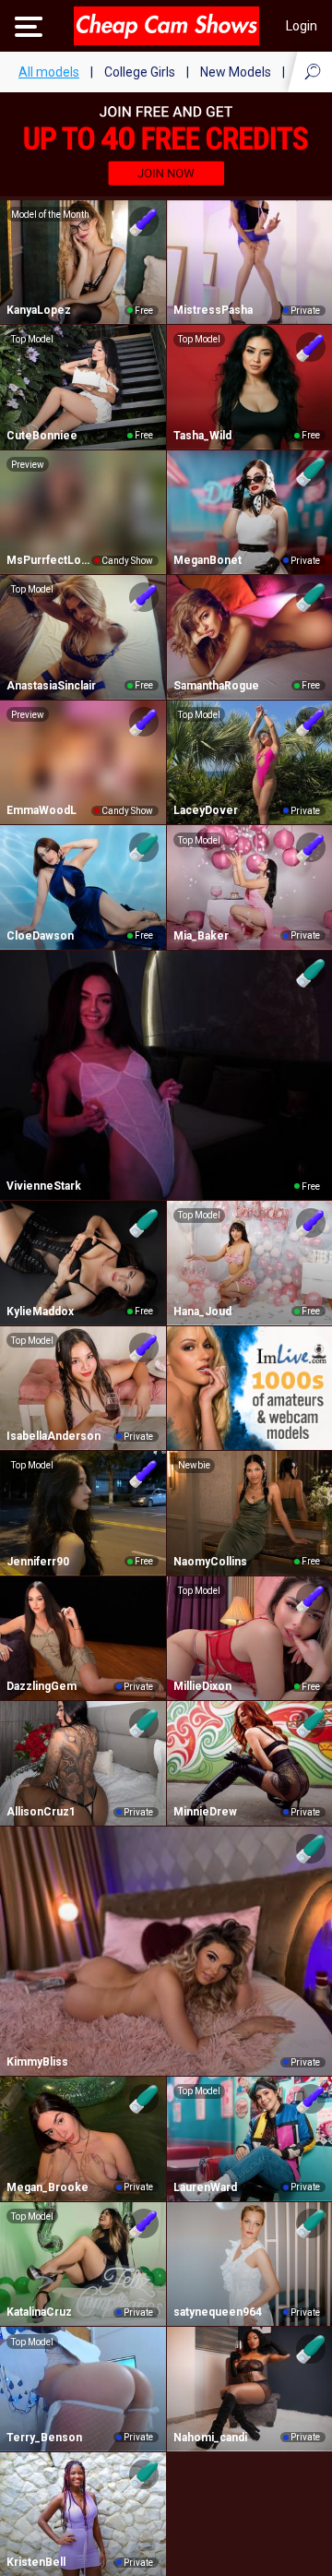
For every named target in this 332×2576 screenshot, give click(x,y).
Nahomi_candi (210, 2438)
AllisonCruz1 (41, 1812)
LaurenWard (205, 2187)
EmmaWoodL (41, 810)
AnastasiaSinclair (51, 686)
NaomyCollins (210, 1562)
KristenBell (36, 2562)
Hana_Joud (202, 1312)
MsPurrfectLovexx (49, 560)
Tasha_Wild (202, 436)
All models (49, 72)
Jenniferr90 (38, 1562)
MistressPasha (213, 310)
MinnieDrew (205, 1812)
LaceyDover (206, 810)
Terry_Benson (44, 2438)
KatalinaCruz (39, 2312)
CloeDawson (40, 936)
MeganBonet (207, 560)
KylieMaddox (40, 1312)
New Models (236, 72)
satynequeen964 (218, 2312)
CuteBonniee (42, 436)
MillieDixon (202, 1686)
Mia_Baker (201, 936)
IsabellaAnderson (53, 1436)
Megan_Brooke (47, 2187)
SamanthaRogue (216, 686)
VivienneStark (44, 1186)
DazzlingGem (41, 1686)
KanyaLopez (39, 310)
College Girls (140, 72)
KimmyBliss (37, 2062)
